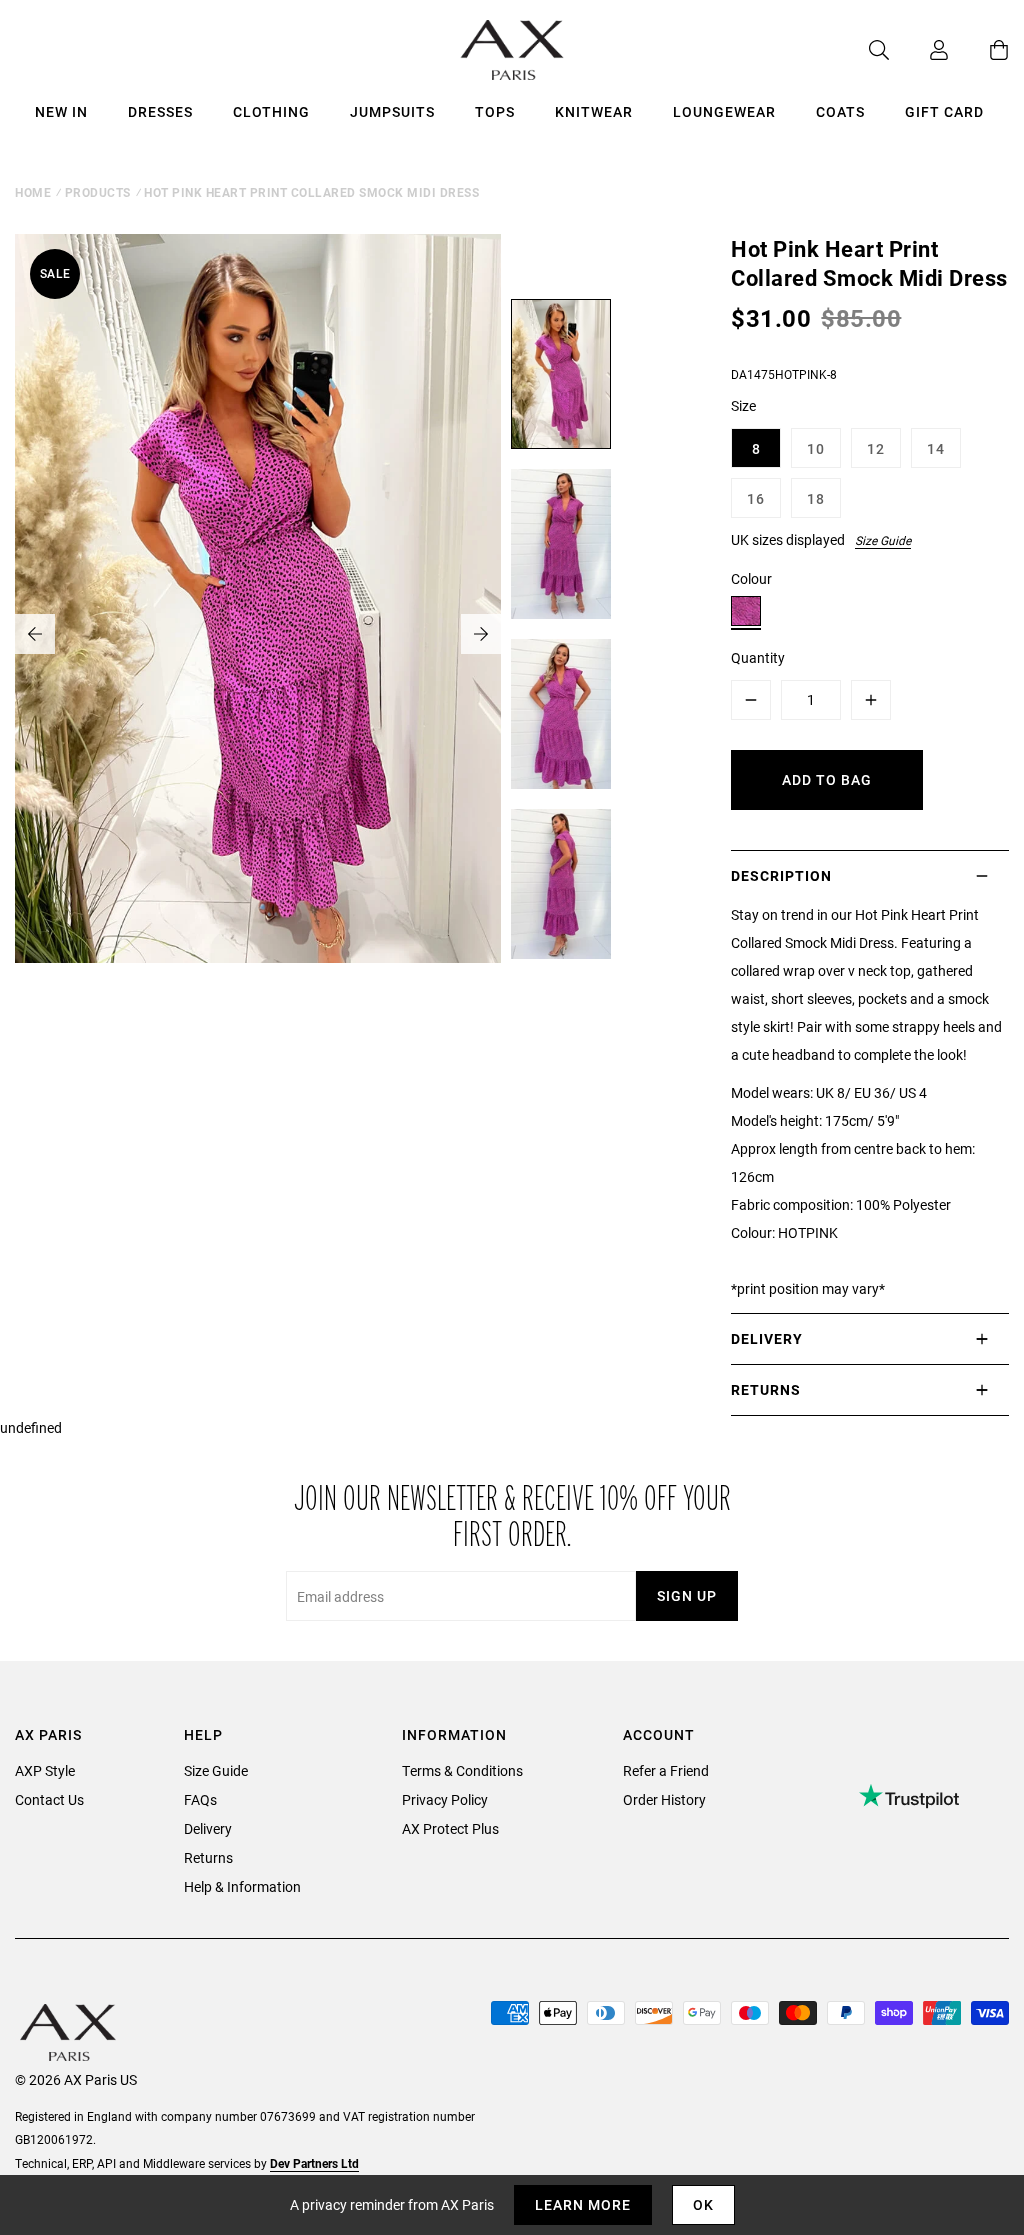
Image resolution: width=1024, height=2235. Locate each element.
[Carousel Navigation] (258, 634)
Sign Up (687, 1595)
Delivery (208, 1828)
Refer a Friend (666, 1770)
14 (936, 448)
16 (756, 498)
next (481, 634)
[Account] (919, 50)
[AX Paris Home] (512, 50)
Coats (840, 111)
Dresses (160, 111)
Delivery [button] (767, 1338)
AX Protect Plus (450, 1828)
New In (61, 111)
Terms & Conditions (462, 1770)
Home (33, 192)
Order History (664, 1799)
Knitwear (594, 111)
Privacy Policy (445, 1799)
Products (98, 192)
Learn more (583, 2204)
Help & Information (242, 1886)
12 (876, 448)
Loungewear (724, 111)
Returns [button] (766, 1389)
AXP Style (45, 1770)
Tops (495, 111)
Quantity (758, 657)
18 (816, 498)
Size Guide (883, 540)
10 (816, 448)
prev (35, 634)
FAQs (200, 1799)
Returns (208, 1857)
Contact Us (49, 1799)
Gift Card (944, 111)
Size (743, 405)
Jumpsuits (392, 111)
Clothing (271, 111)
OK (703, 2204)
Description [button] (781, 875)
